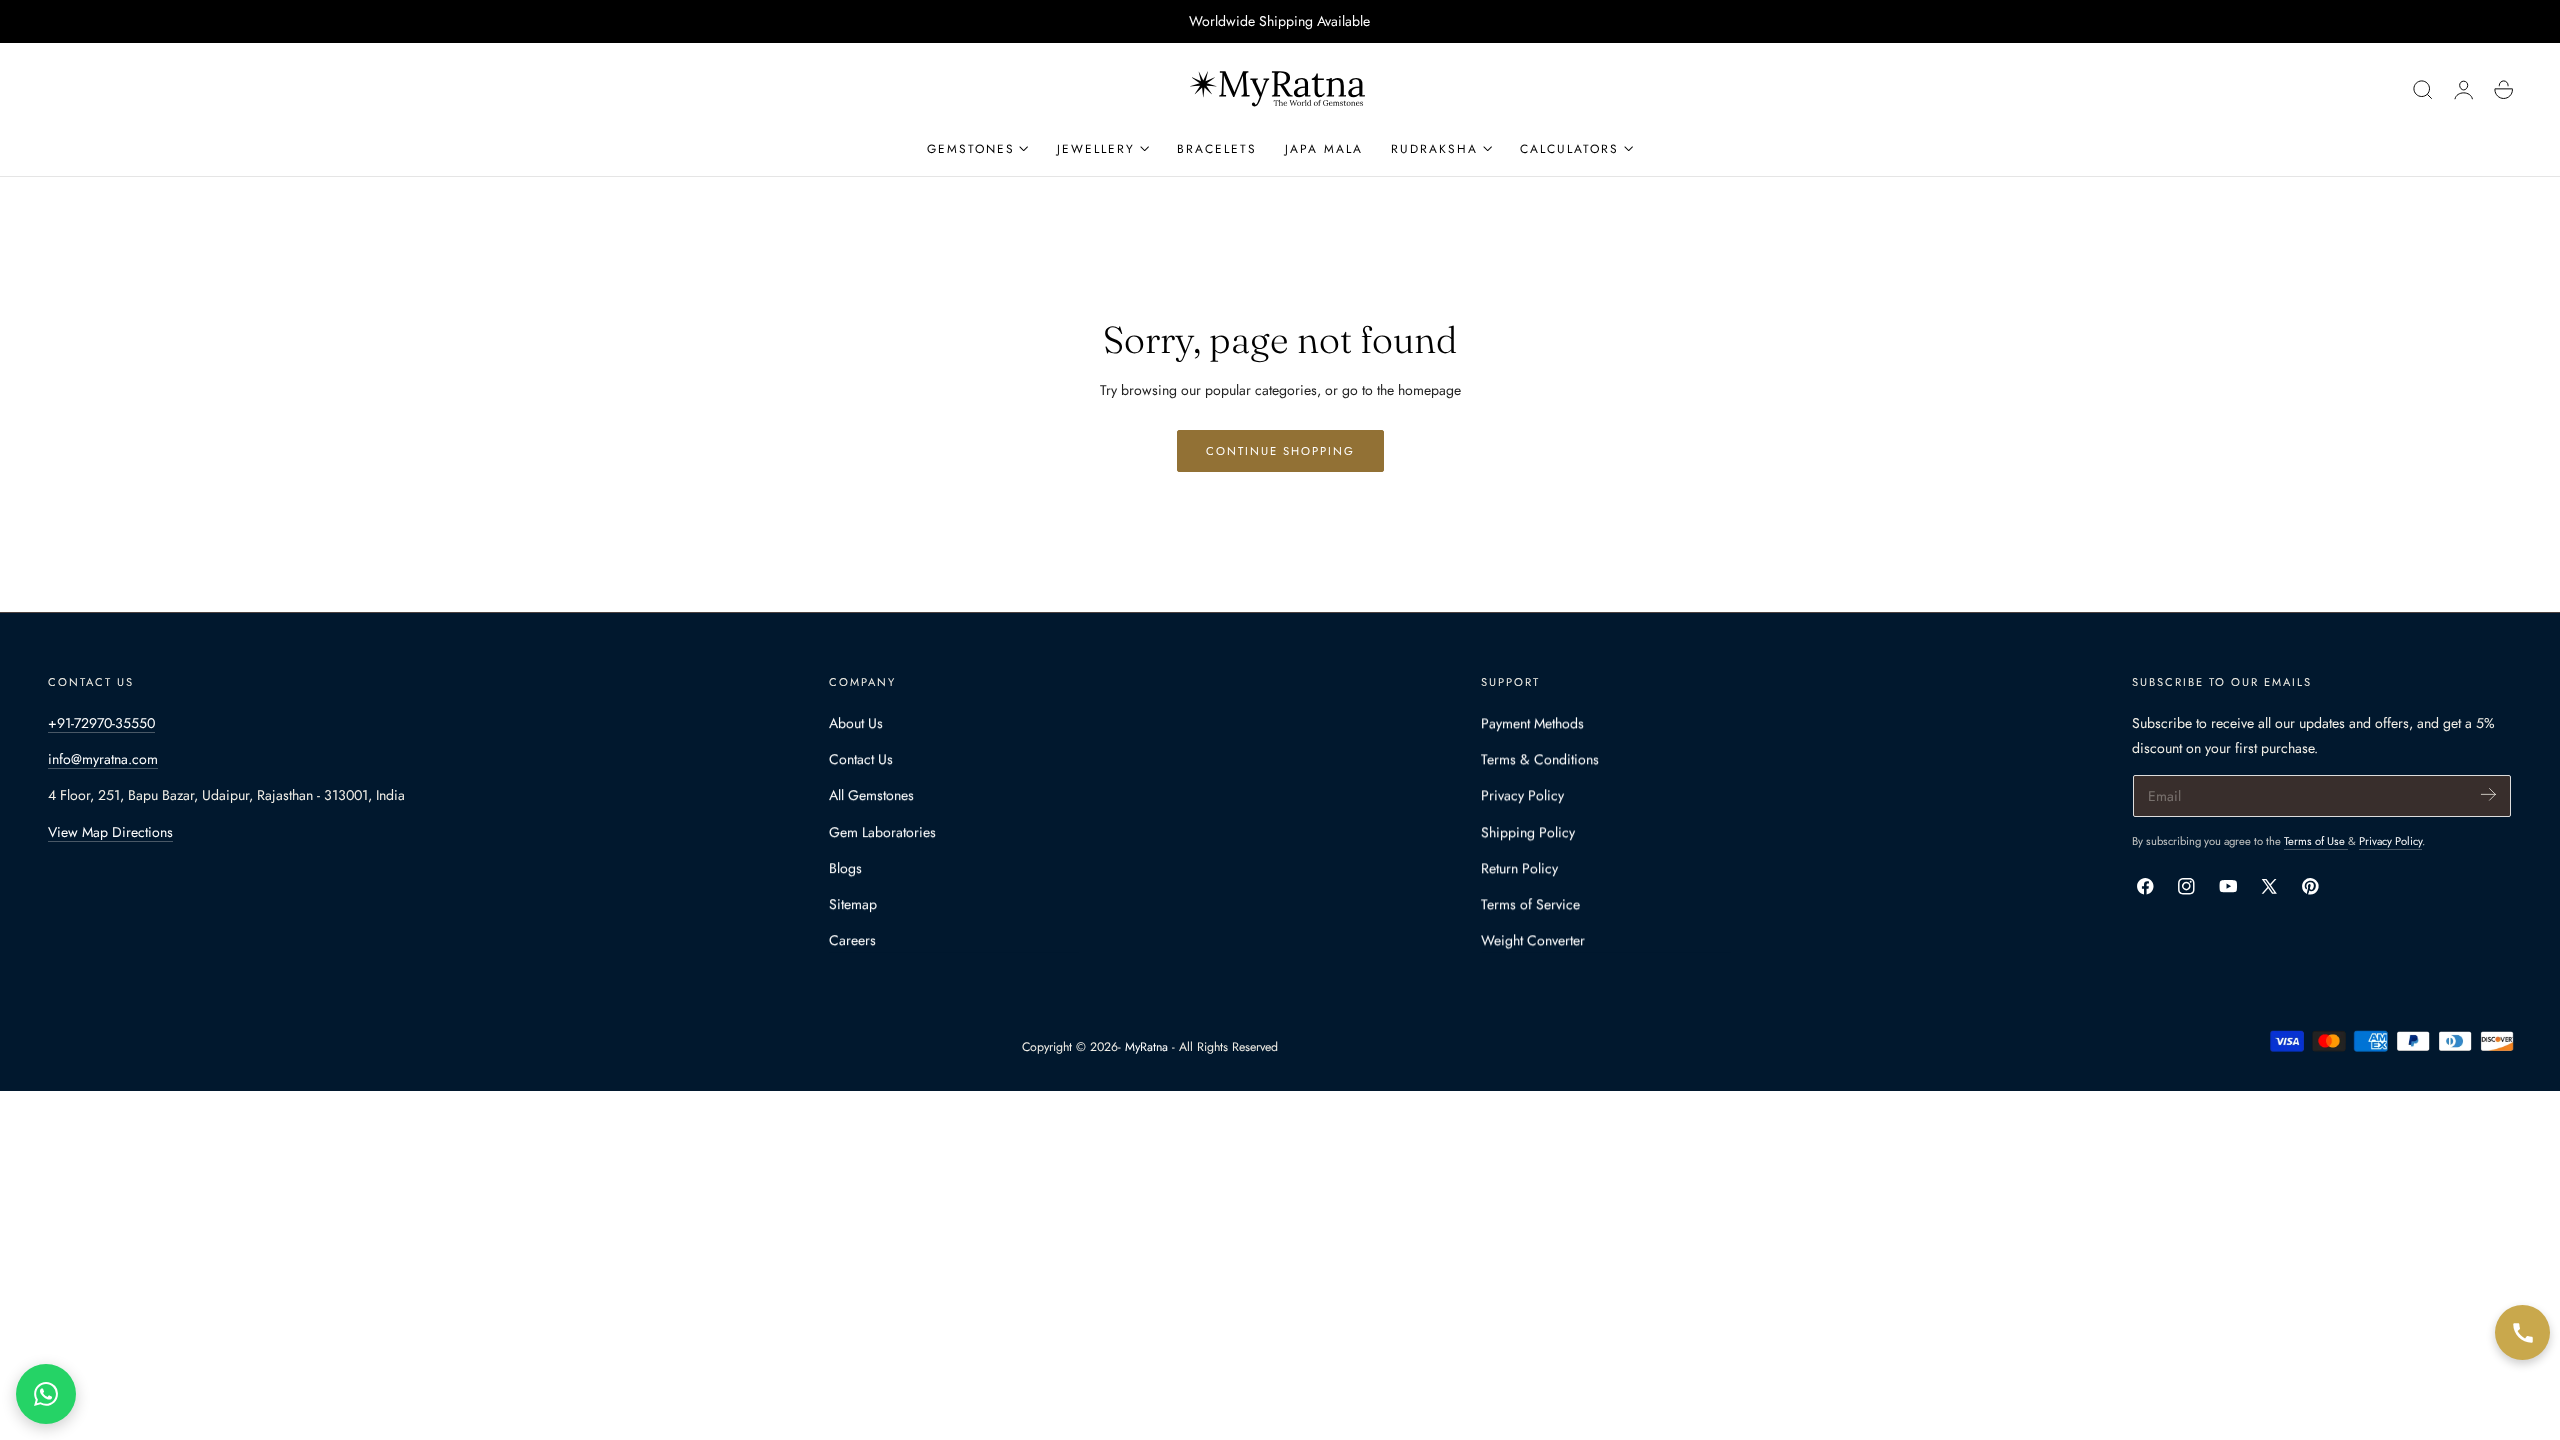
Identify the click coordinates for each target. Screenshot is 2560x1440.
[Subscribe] (2488, 794)
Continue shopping (1280, 451)
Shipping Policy (1528, 832)
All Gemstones (871, 795)
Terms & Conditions (1540, 759)
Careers (852, 940)
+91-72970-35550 (101, 723)
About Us (856, 723)
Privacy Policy (1522, 795)
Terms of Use (2316, 841)
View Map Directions (110, 832)
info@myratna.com (103, 759)
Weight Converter (1533, 940)
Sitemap (853, 904)
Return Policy (1519, 868)
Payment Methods (1532, 723)
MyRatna (1146, 1047)
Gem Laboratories (882, 832)
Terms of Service (1530, 904)
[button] (2423, 90)
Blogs (845, 868)
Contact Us (861, 759)
